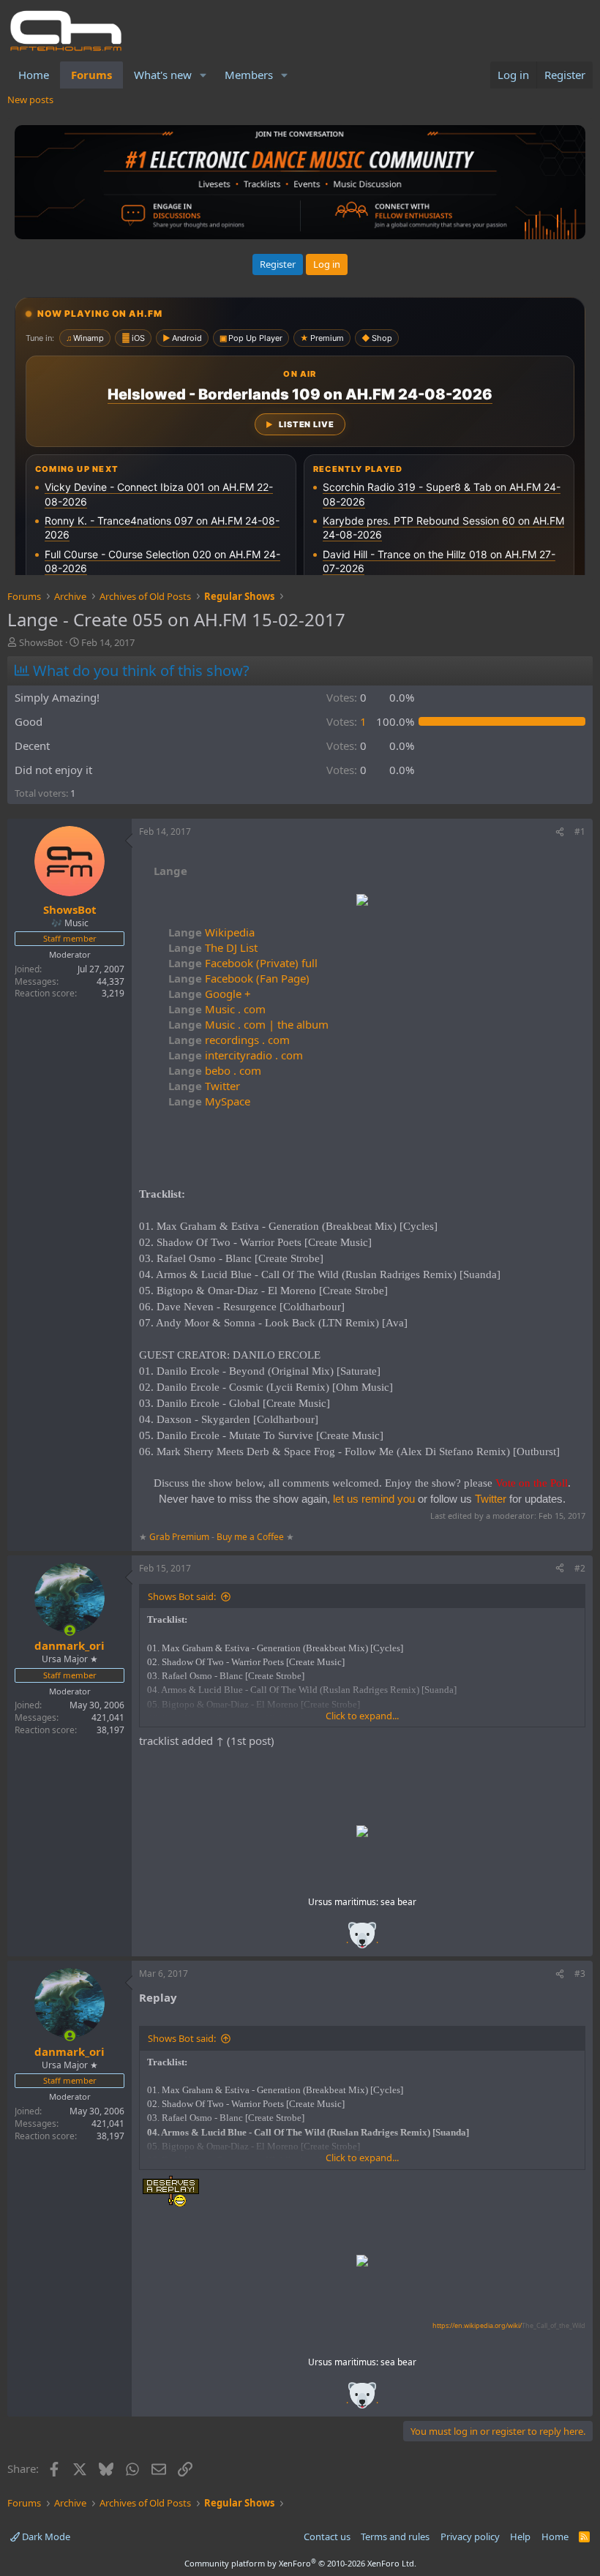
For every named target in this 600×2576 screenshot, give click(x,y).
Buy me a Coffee (250, 1537)
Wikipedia (211, 932)
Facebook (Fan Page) (239, 978)
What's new (163, 75)
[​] (362, 902)
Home (34, 75)
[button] (203, 75)
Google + (210, 994)
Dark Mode (45, 2536)
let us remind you (374, 1499)
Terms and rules (395, 2536)
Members (249, 75)
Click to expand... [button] (362, 1716)
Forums (91, 75)
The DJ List (213, 947)
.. (362, 1940)
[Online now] (70, 1630)
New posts (30, 99)
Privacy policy (470, 2536)
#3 (580, 1974)
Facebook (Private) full (243, 963)
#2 (580, 1568)
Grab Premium (180, 1537)
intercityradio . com (236, 1055)
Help (520, 2536)
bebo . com (215, 1070)
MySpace (209, 1101)
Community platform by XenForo (300, 2563)
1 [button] (346, 721)
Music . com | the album (248, 1024)
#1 (580, 831)
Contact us (327, 2536)
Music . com (217, 1009)
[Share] (560, 832)
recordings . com (229, 1040)
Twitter (204, 1086)
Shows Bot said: (182, 1596)
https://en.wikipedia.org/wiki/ (509, 2325)
